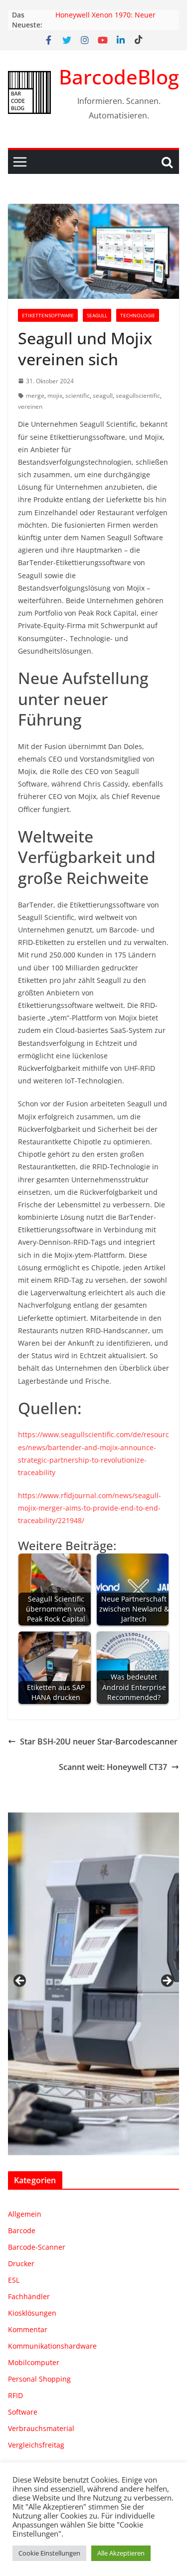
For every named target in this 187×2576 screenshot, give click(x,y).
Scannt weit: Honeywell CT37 (113, 1767)
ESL (14, 2280)
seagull (103, 396)
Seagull (97, 315)
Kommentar (28, 2329)
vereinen (30, 407)
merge (35, 396)
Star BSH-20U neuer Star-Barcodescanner (99, 1741)
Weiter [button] (167, 1981)
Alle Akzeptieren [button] (121, 2553)
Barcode (22, 2230)
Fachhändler (29, 2296)
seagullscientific (138, 396)
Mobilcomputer (34, 2362)
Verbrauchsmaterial (41, 2428)
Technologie (138, 315)
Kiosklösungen (32, 2313)
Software (23, 2412)
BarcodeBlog (119, 77)
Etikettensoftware (48, 315)
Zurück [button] (20, 1981)
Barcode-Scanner (37, 2247)
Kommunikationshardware (52, 2346)
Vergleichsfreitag (36, 2445)
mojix (55, 396)
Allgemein (25, 2214)
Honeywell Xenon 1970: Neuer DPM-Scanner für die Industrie (106, 20)
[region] (93, 1984)
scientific (78, 396)
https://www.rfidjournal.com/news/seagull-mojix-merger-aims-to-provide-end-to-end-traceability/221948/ (90, 1508)
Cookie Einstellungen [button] (49, 2553)
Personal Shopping (39, 2379)
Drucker (21, 2263)
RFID (15, 2395)
